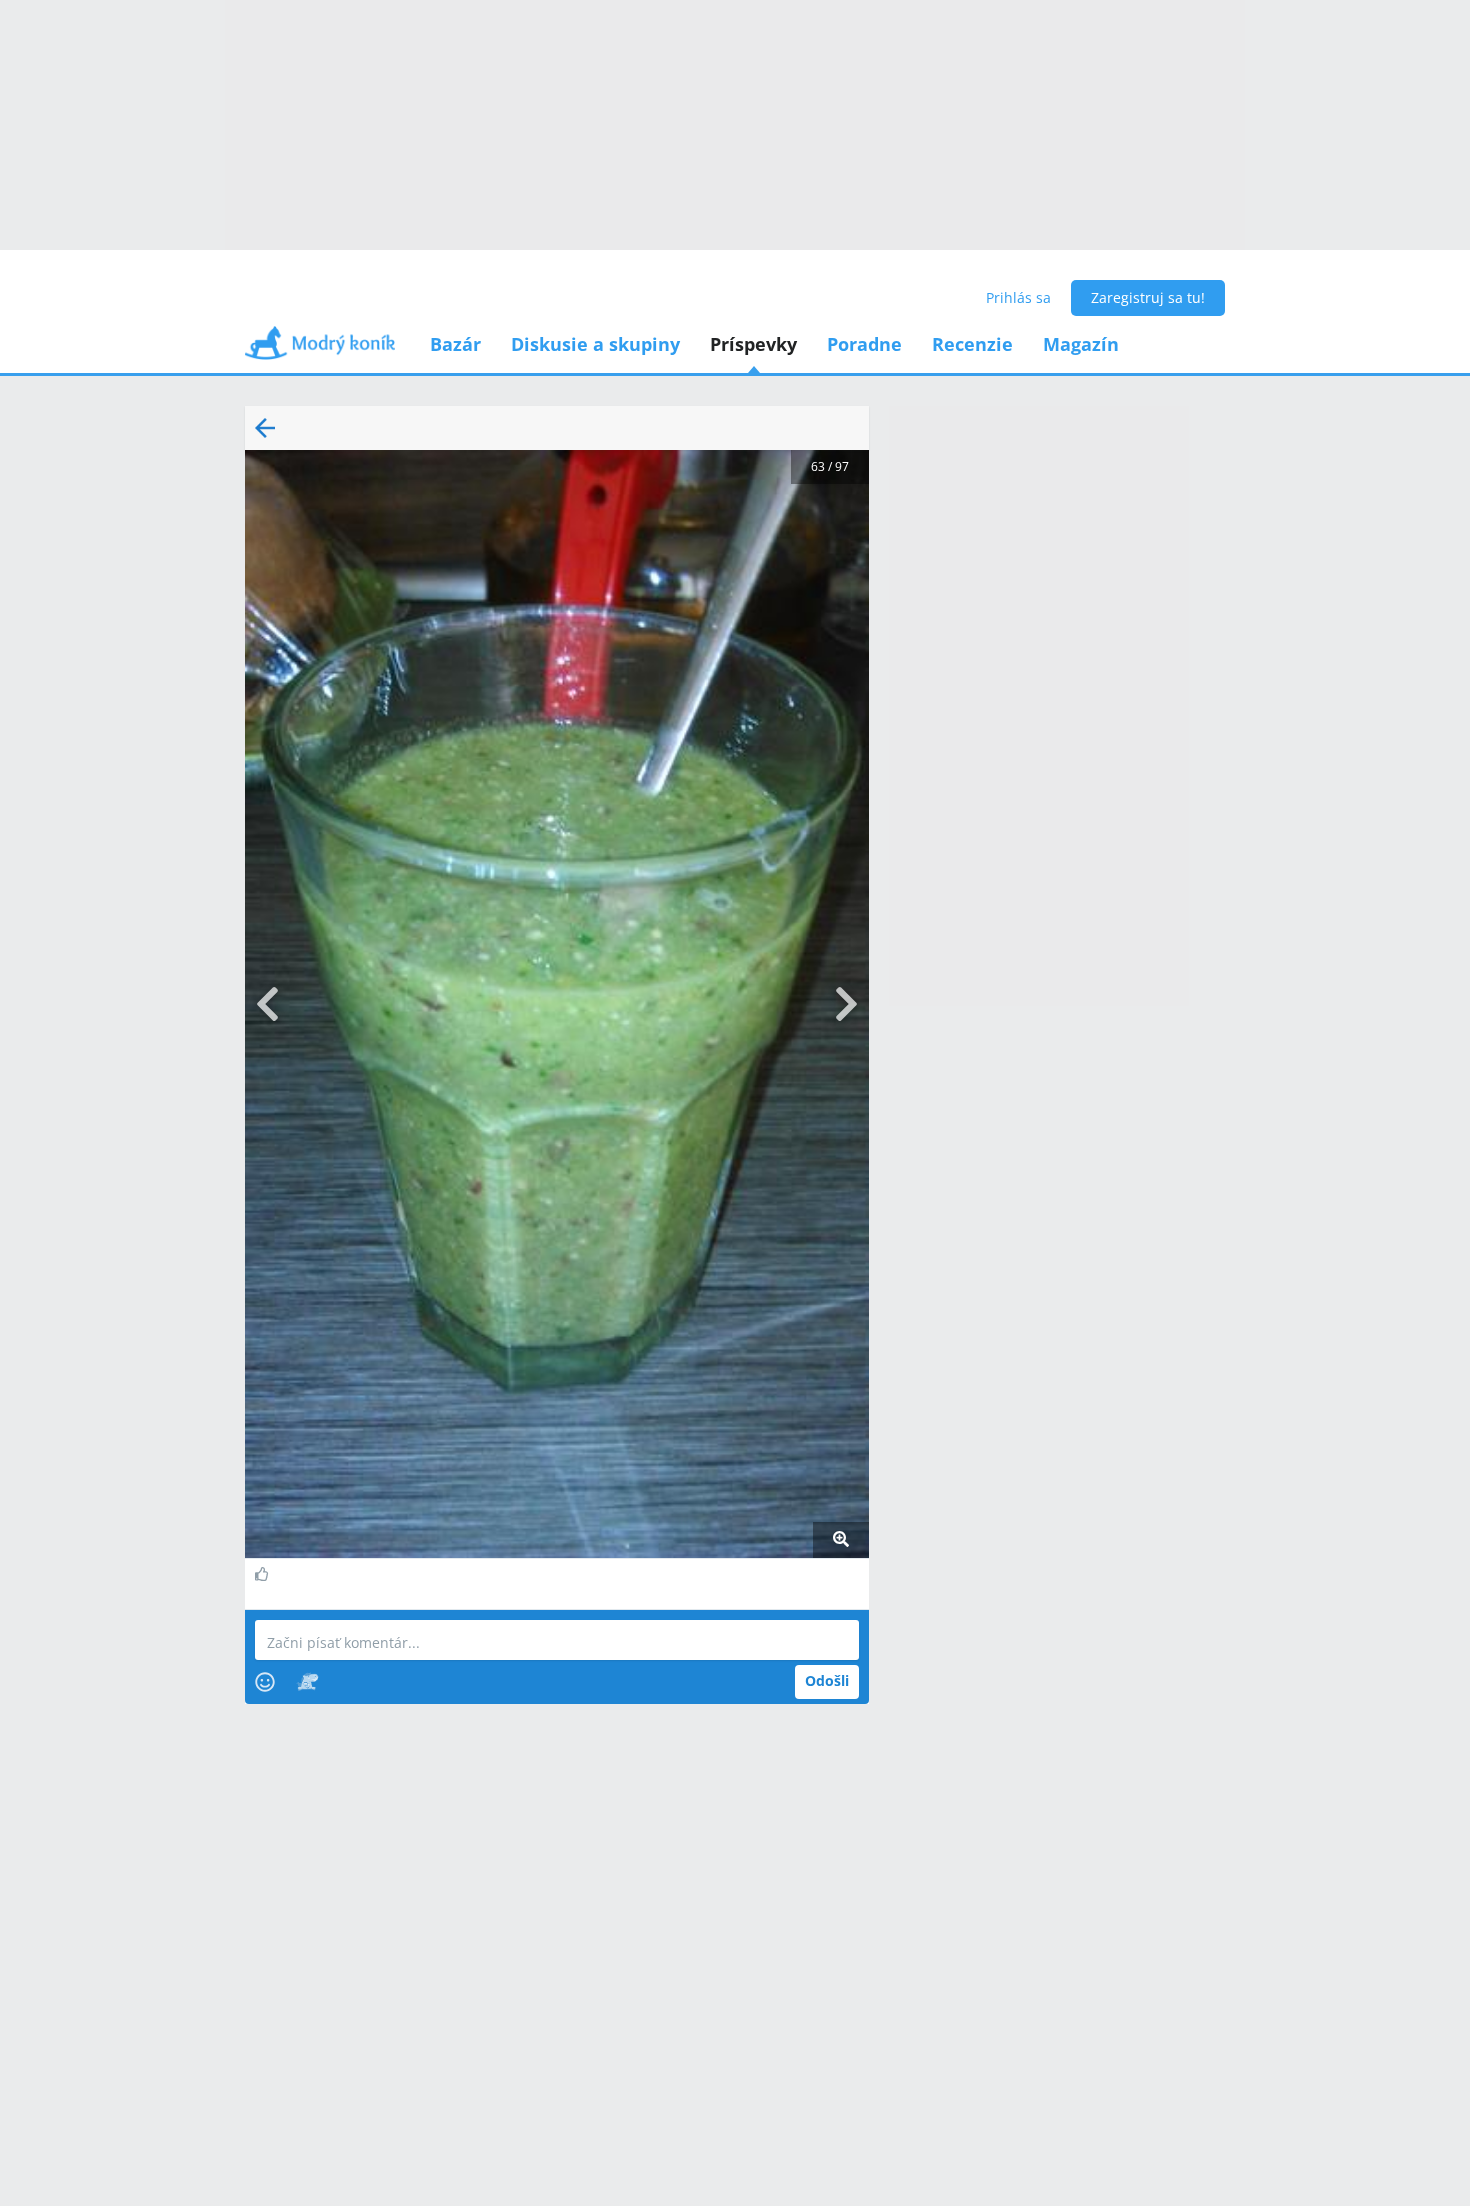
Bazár (455, 344)
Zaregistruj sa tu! (1148, 297)
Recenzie (972, 344)
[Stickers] (307, 1682)
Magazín (1081, 344)
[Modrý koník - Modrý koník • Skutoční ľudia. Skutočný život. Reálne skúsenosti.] (320, 349)
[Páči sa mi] (264, 1574)
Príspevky (753, 344)
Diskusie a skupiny (595, 344)
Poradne (864, 344)
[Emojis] (265, 1682)
